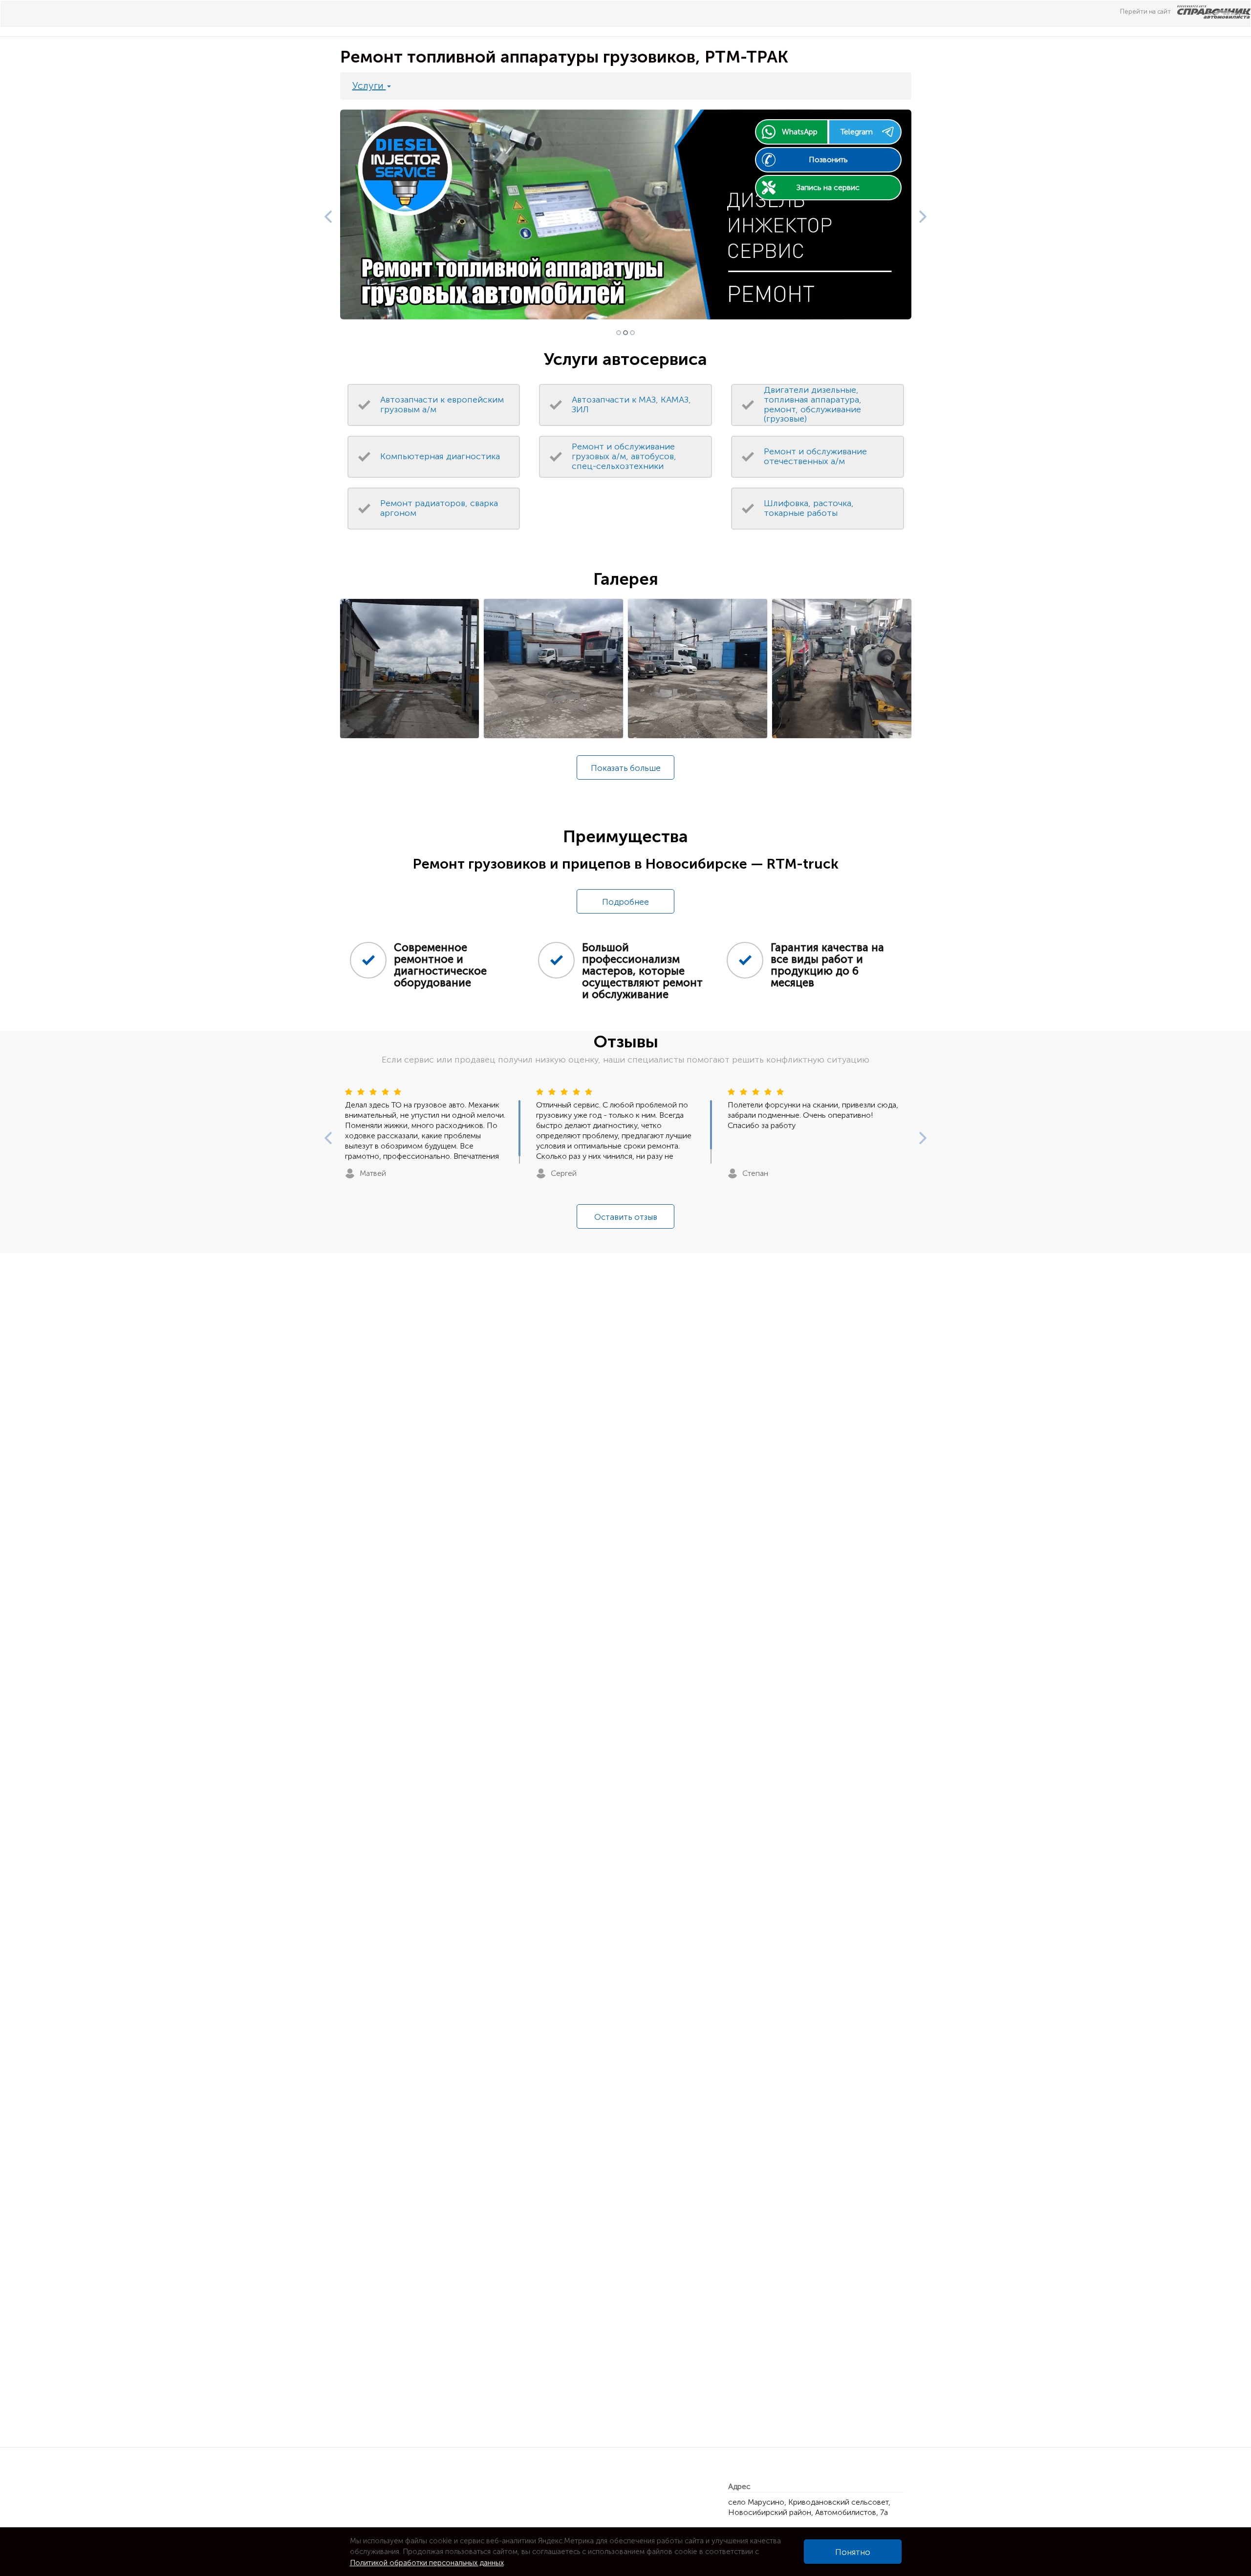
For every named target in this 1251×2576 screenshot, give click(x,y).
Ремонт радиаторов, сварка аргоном (439, 508)
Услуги (369, 85)
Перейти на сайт (1146, 11)
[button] (325, 214)
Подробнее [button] (625, 902)
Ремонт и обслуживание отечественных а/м (815, 456)
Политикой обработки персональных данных (427, 2563)
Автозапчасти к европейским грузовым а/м (442, 404)
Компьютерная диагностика (440, 456)
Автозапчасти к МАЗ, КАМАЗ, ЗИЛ (631, 404)
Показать (626, 768)
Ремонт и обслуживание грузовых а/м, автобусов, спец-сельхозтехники (624, 456)
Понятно (853, 2552)
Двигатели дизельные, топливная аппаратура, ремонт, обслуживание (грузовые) (813, 404)
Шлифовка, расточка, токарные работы (809, 508)
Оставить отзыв (626, 1217)
